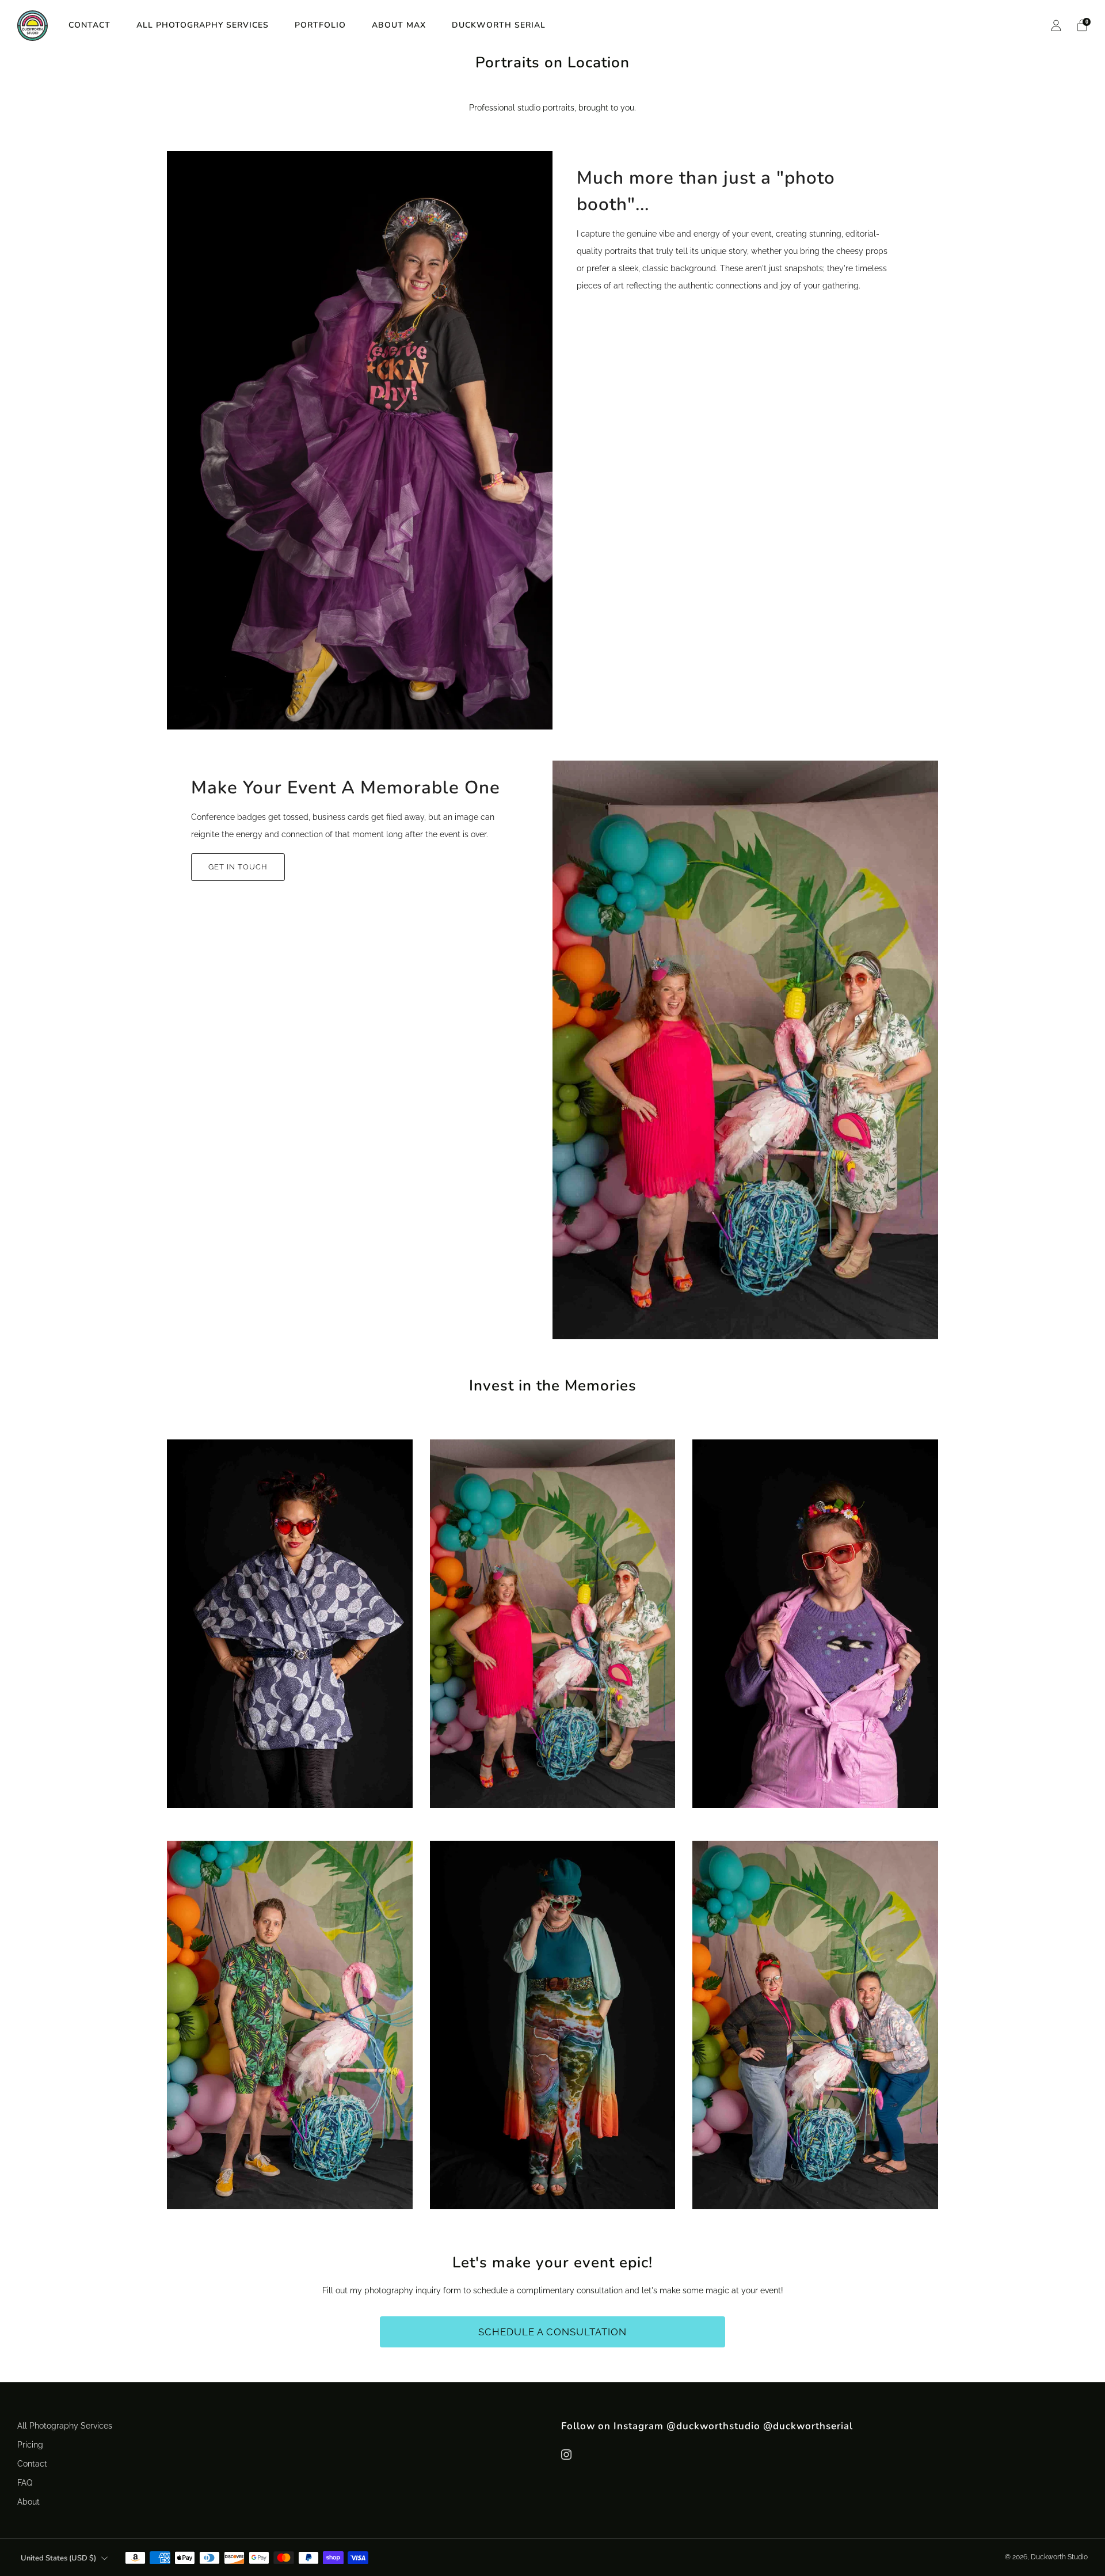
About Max (399, 25)
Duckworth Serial (499, 25)
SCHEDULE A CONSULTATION (552, 2332)
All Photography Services (203, 25)
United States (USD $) (58, 2558)
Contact (89, 25)
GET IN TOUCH (238, 867)
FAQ (25, 2482)
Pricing (30, 2444)
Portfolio (320, 25)
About (28, 2501)
